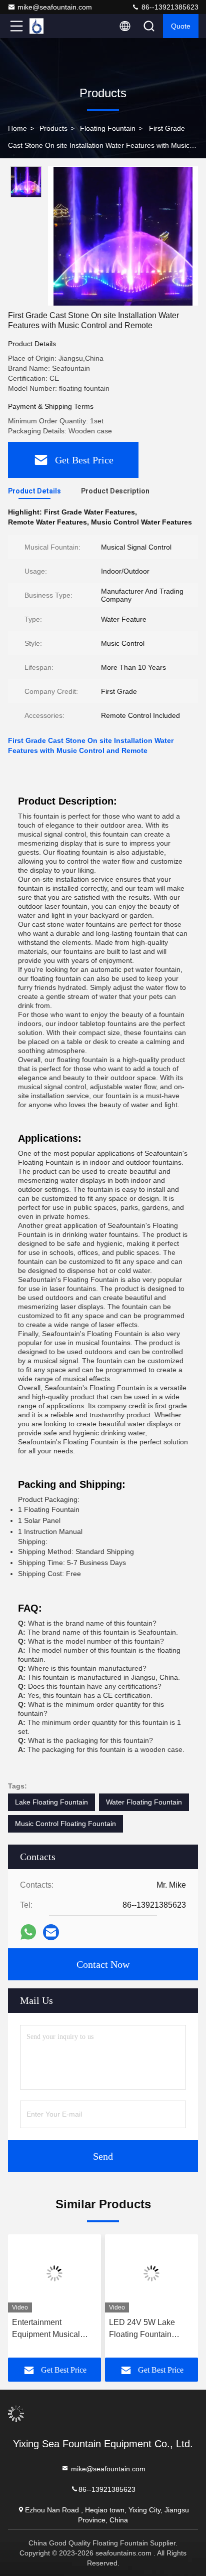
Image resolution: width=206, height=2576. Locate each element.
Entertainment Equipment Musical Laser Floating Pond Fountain (48, 2329)
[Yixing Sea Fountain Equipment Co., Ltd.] (49, 26)
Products (53, 128)
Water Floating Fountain (144, 1802)
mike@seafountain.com (55, 7)
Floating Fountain (108, 128)
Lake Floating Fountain (51, 1802)
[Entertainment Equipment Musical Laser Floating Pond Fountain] (54, 2273)
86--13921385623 (169, 7)
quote (181, 26)
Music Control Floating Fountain (65, 1824)
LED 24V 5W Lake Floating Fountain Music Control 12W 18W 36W (143, 2329)
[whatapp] (28, 1932)
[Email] (51, 1933)
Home (17, 128)
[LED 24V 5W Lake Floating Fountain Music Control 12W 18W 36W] (151, 2273)
